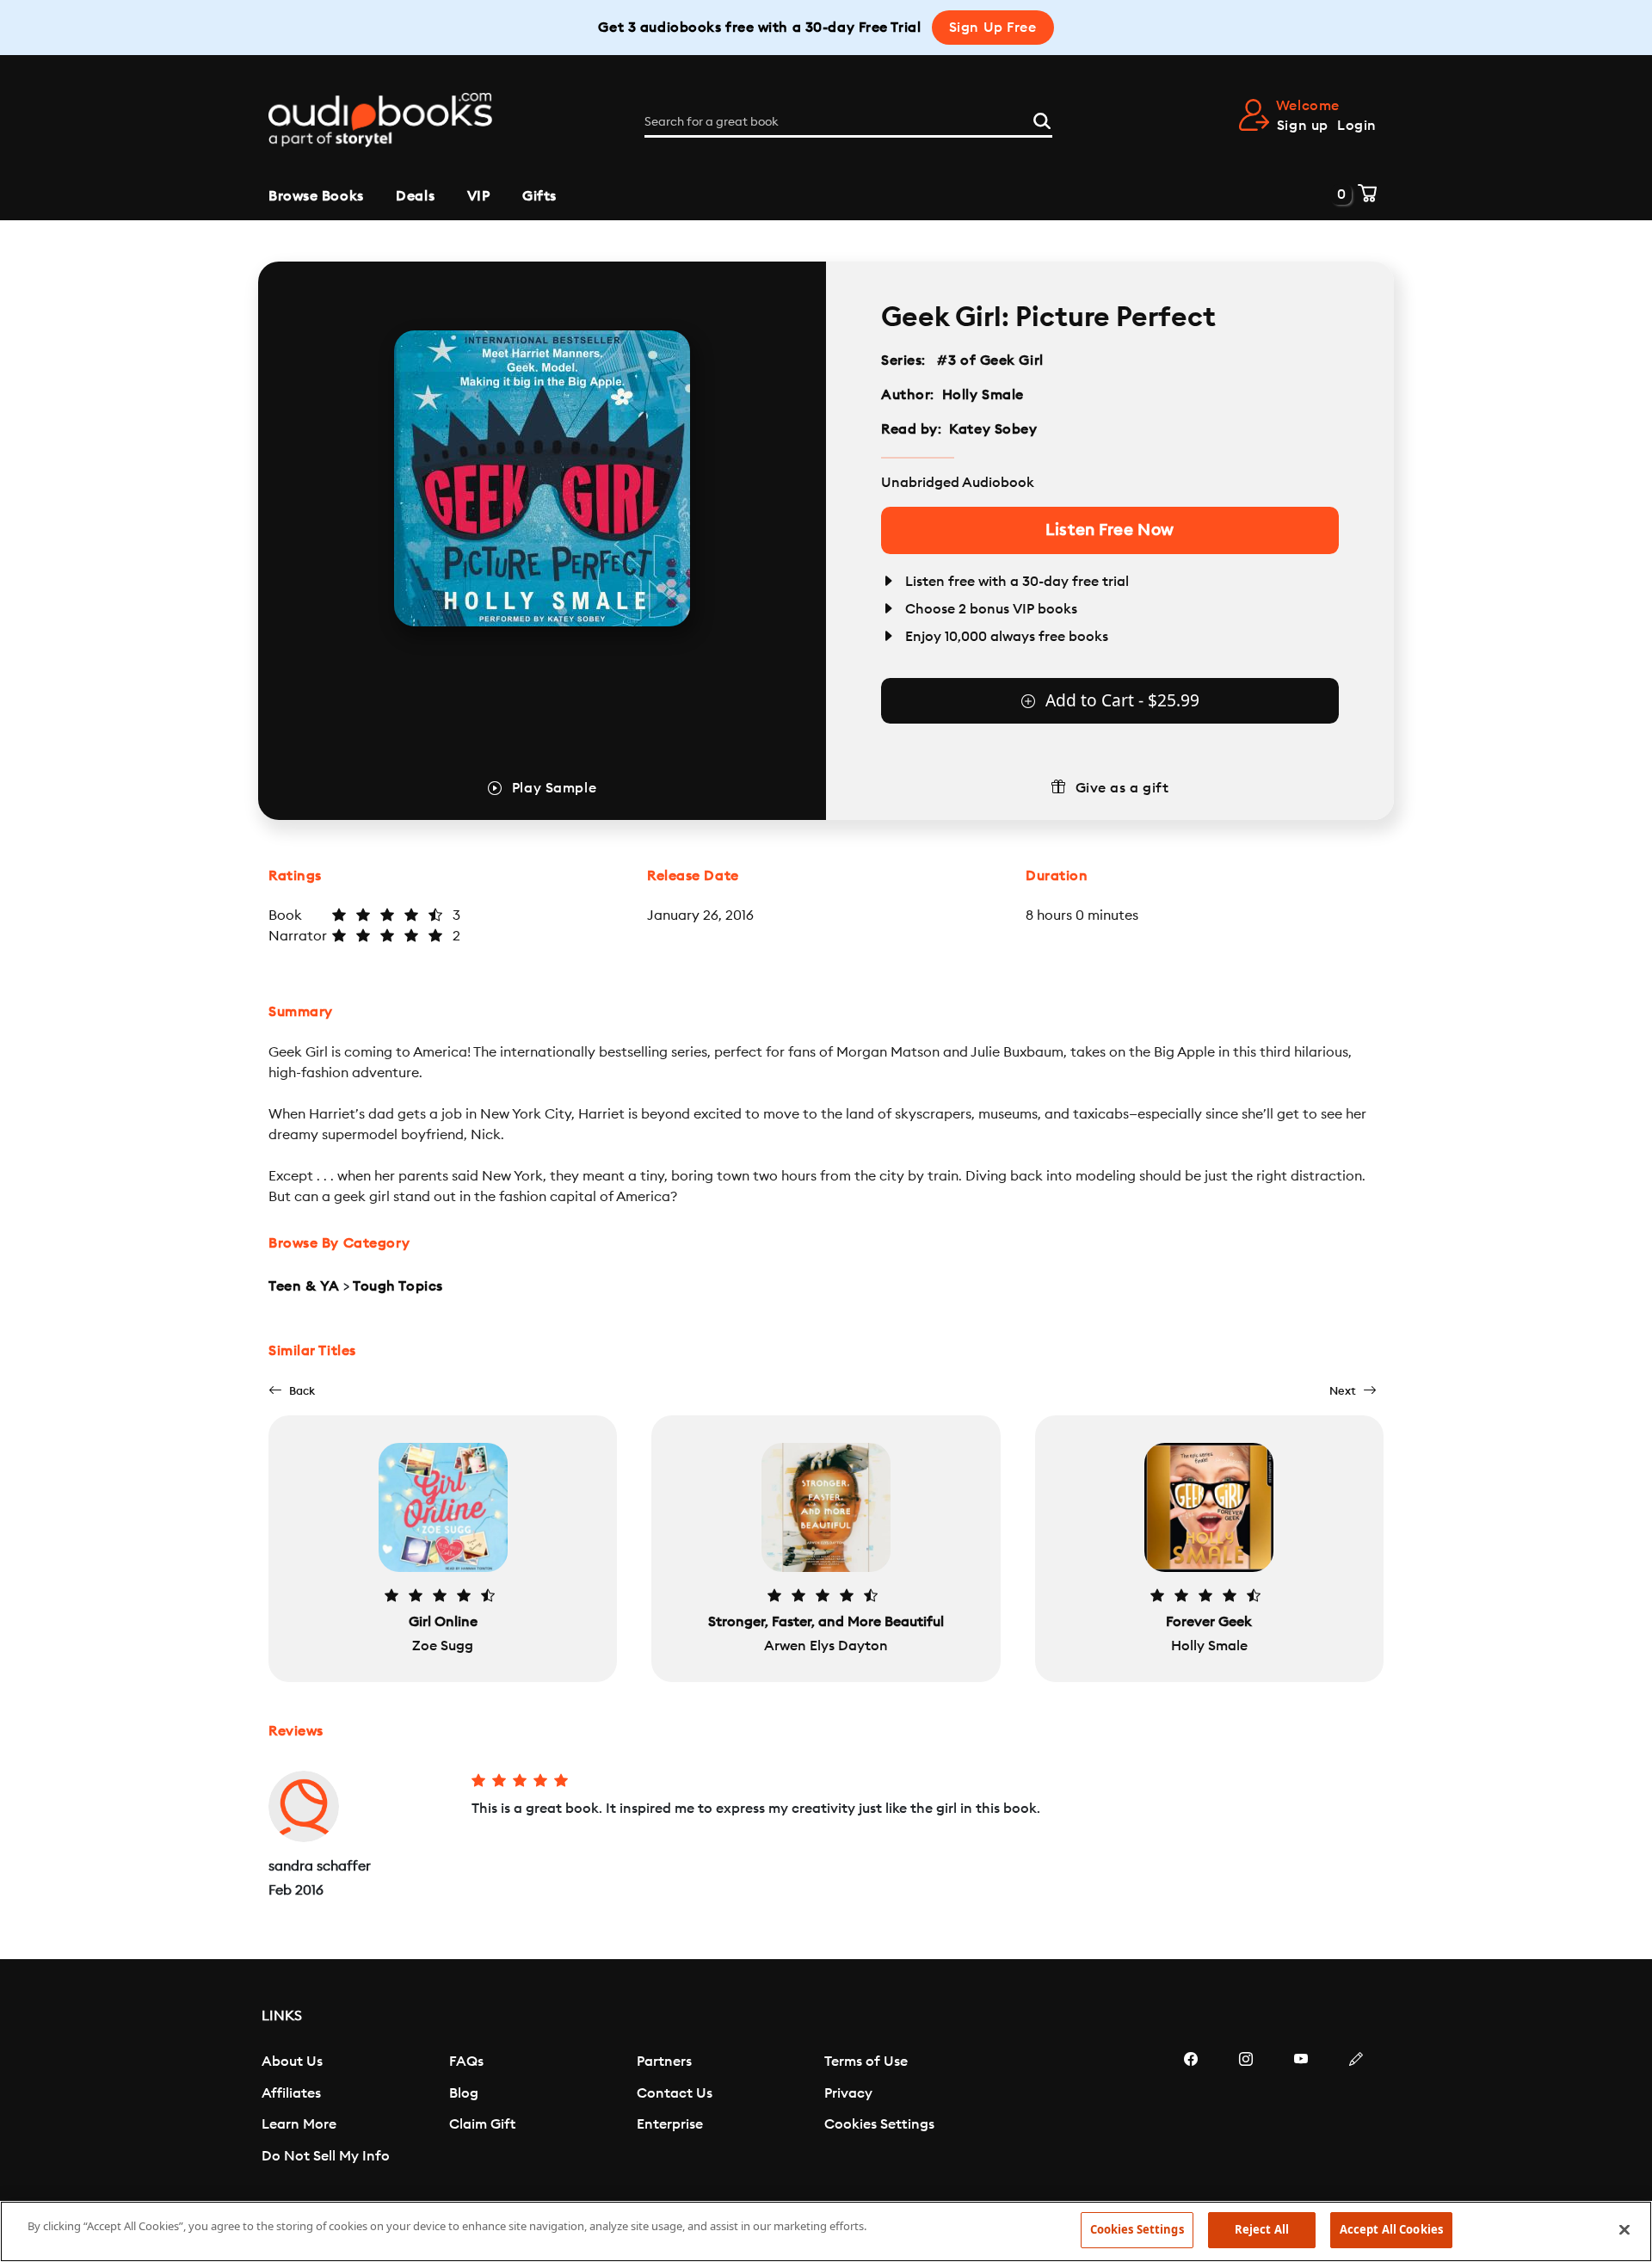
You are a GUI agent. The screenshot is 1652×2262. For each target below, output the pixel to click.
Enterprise (670, 2124)
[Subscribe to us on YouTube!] (1301, 2111)
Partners (664, 2062)
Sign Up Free (993, 28)
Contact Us (675, 2093)
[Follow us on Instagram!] (1246, 2111)
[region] (826, 2231)
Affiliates (291, 2093)
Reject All (1262, 2229)
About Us (292, 2062)
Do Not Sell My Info (326, 2156)
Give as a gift (1122, 788)
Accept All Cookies (1391, 2229)
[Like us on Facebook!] (1191, 2111)
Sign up (1303, 126)
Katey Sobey (993, 429)
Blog (464, 2093)
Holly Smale (983, 395)
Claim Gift (482, 2124)
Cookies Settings (879, 2124)
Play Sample (554, 788)
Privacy (848, 2093)
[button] (292, 1391)
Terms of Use (866, 2062)
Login (1357, 126)
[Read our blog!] (1356, 2111)
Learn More (299, 2124)
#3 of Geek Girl (991, 361)
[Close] (1624, 2229)
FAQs (466, 2062)
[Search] (1042, 119)
